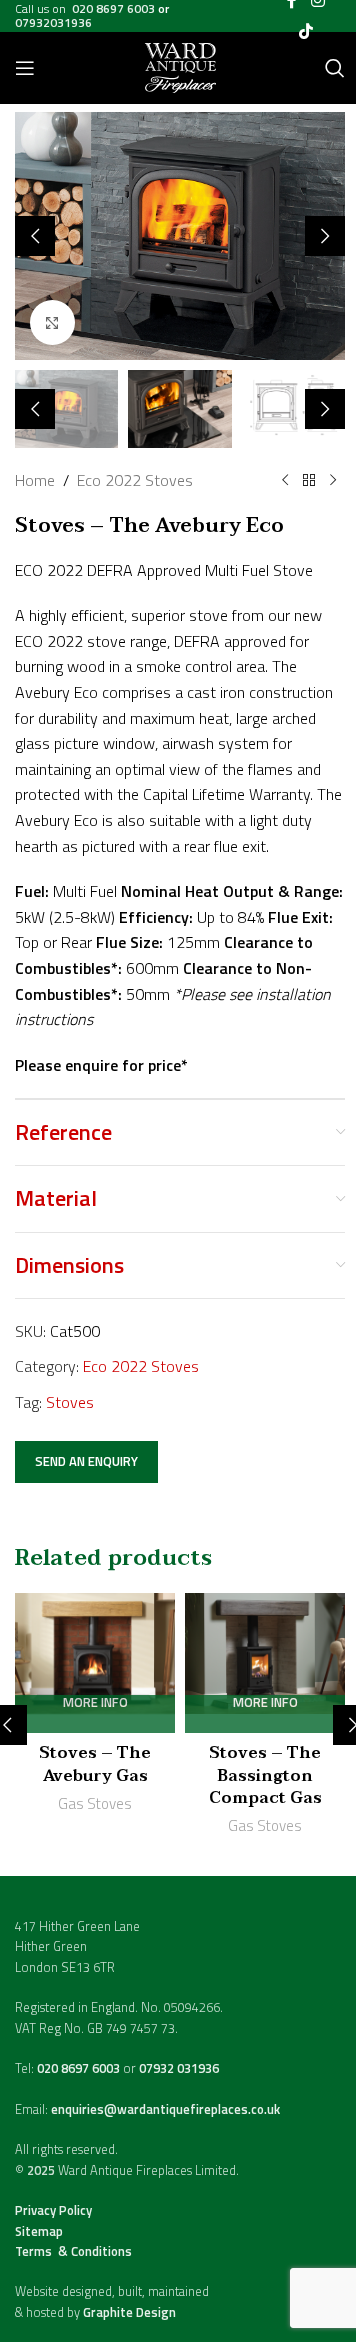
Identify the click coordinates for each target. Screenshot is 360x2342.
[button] (35, 236)
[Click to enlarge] (52, 322)
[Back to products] (309, 481)
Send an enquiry (86, 1461)
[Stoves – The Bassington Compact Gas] (265, 1663)
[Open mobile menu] (25, 68)
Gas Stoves (95, 1803)
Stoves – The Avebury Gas (95, 1764)
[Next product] (333, 481)
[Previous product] (285, 481)
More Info (95, 1703)
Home (35, 480)
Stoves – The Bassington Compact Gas (265, 1775)
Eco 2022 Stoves (135, 480)
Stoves (70, 1402)
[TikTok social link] (305, 31)
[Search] (335, 68)
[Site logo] (180, 66)
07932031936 (53, 22)
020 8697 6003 (80, 2068)
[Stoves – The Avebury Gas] (95, 1663)
